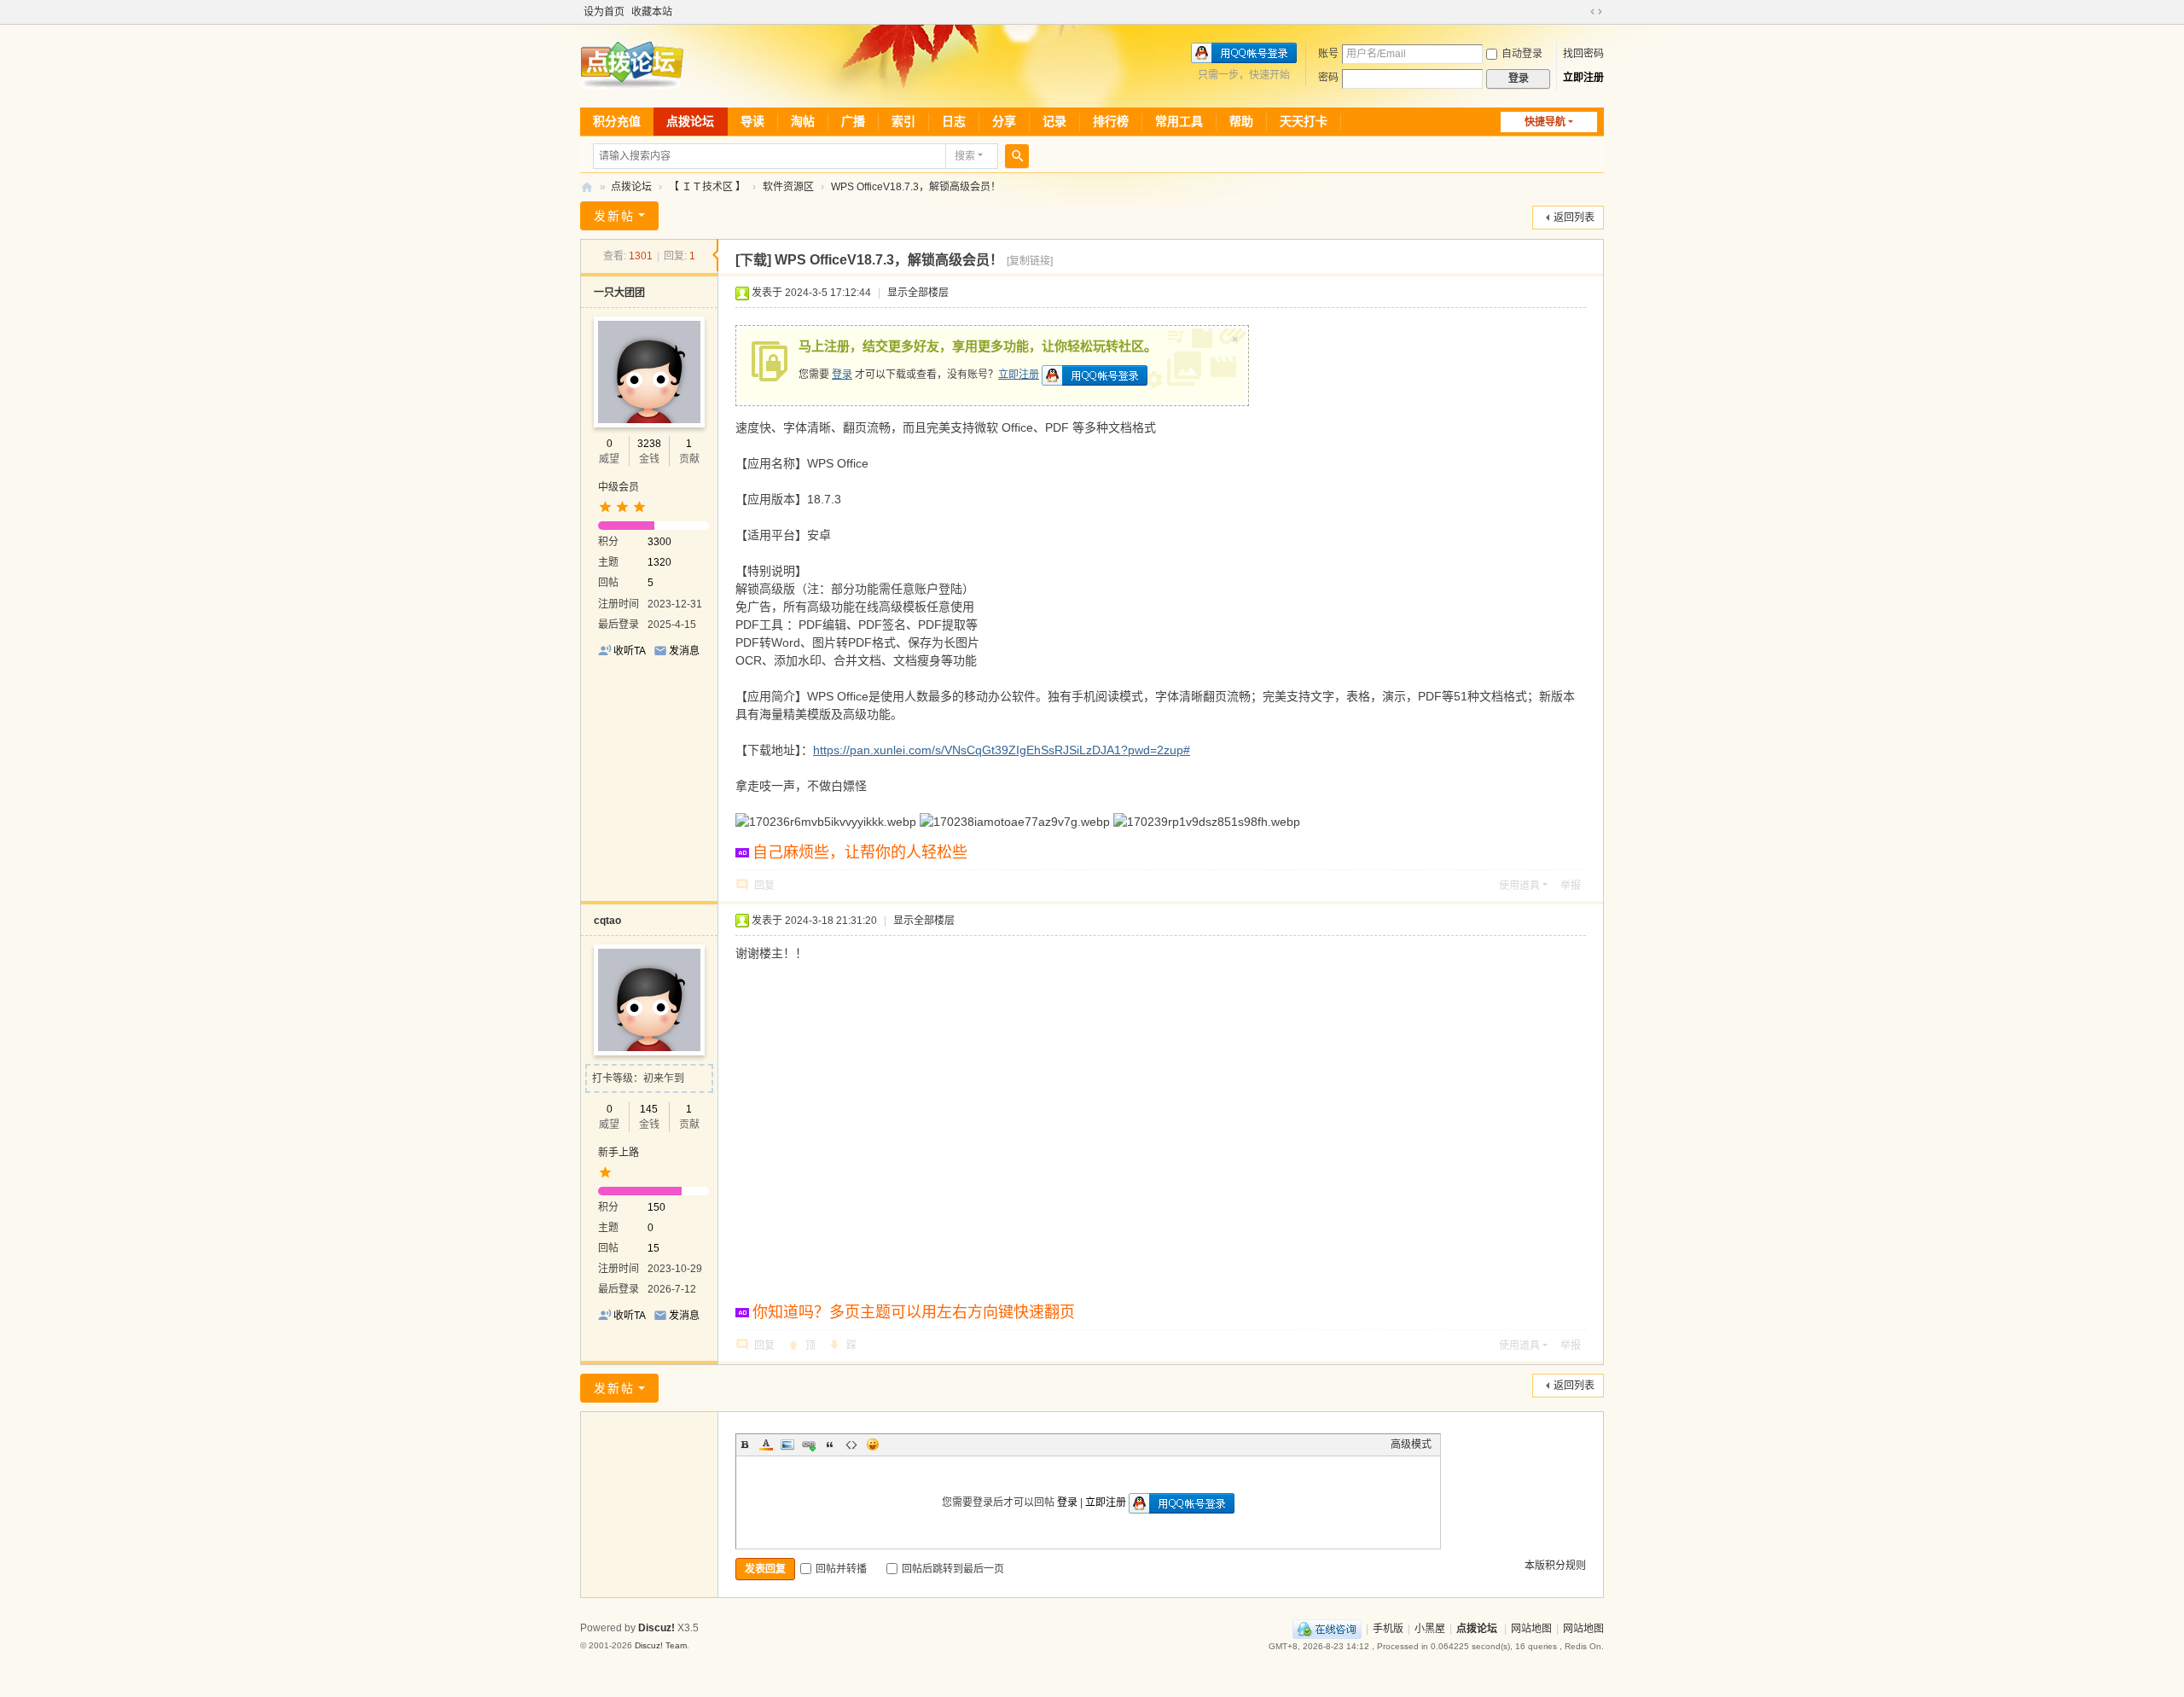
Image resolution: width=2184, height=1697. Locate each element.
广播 (853, 121)
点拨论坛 (690, 121)
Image (787, 1444)
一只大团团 (619, 293)
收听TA (630, 651)
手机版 (1388, 1629)
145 (649, 1109)
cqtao (607, 921)
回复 (764, 886)
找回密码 (1583, 54)
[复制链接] (1030, 261)
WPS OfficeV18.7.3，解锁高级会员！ (916, 187)
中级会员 (619, 487)
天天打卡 (1304, 121)
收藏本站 (652, 12)
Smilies (873, 1444)
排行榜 (1111, 121)
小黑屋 (1430, 1629)
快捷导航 (1545, 122)
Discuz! (656, 1628)
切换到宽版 (1596, 12)
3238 (649, 444)
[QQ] (1327, 1629)
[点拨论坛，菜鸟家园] (632, 65)
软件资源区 (788, 187)
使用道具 (1519, 886)
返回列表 (1574, 218)
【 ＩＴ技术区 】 (707, 187)
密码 (1328, 78)
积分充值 (617, 121)
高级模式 (1411, 1444)
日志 (954, 121)
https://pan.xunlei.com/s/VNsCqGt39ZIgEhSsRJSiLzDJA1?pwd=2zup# (1002, 750)
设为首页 (604, 12)
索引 (903, 121)
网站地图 (1531, 1629)
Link (809, 1444)
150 (656, 1207)
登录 (842, 375)
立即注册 (1583, 78)
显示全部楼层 (918, 293)
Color (766, 1444)
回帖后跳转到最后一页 (953, 1569)
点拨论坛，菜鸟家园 (587, 187)
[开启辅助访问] (1580, 12)
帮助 (1241, 121)
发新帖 (614, 216)
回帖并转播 (841, 1569)
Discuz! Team (661, 1645)
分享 (1004, 121)
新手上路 (619, 1153)
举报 (1571, 886)
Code (851, 1444)
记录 (1054, 121)
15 (653, 1248)
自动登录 (1522, 54)
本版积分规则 (1555, 1566)
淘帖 (803, 121)
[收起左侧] (715, 255)
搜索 (965, 156)
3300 (659, 542)
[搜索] (1017, 156)
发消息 (684, 651)
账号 (1328, 54)
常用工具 (1179, 121)
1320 (659, 562)
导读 (752, 121)
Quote (830, 1444)
